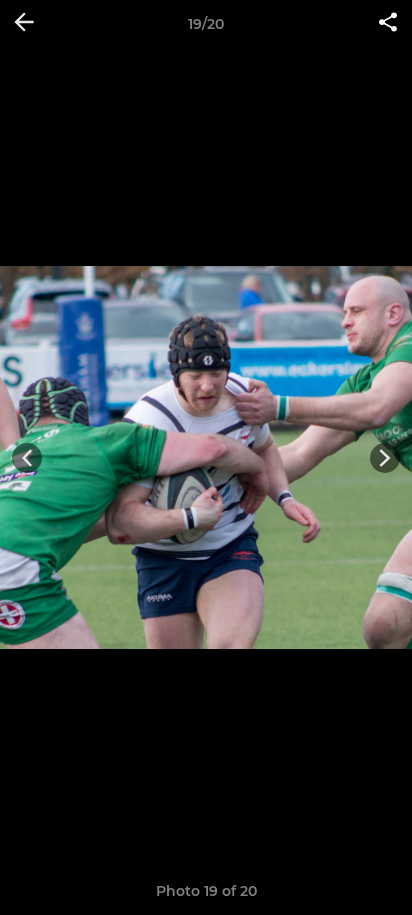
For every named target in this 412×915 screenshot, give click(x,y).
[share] (388, 24)
